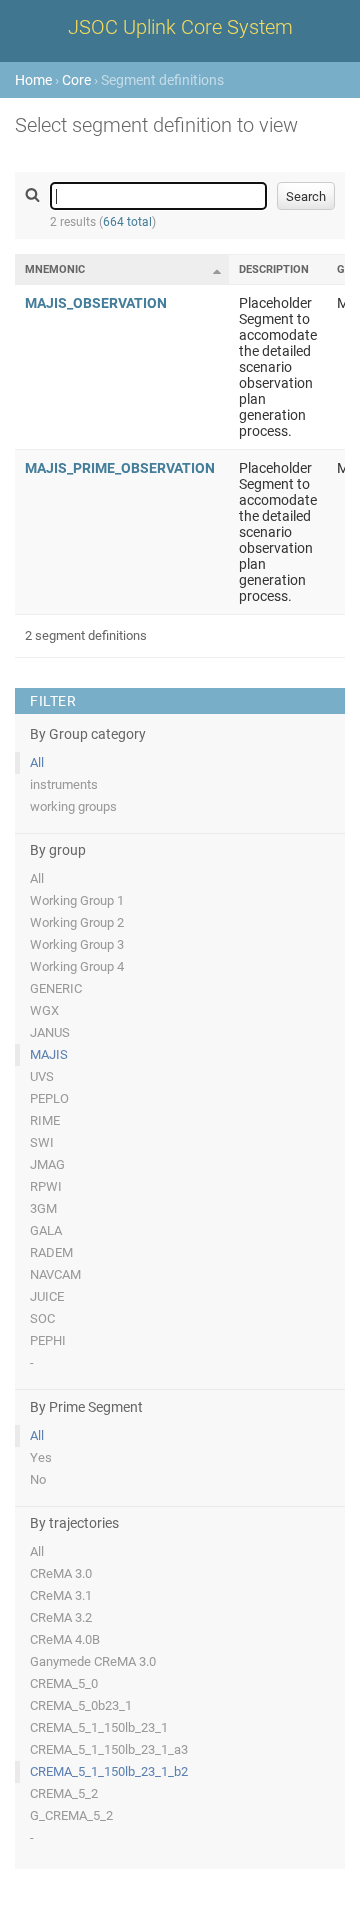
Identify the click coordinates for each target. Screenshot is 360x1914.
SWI (42, 1142)
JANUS (50, 1032)
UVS (42, 1076)
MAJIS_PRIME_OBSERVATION (120, 468)
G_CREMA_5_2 (71, 1815)
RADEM (51, 1252)
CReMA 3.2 (61, 1617)
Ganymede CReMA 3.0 (93, 1661)
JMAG (47, 1164)
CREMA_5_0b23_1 (81, 1705)
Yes (41, 1457)
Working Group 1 (77, 900)
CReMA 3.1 (61, 1595)
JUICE (47, 1296)
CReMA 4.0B (65, 1639)
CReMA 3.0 (61, 1573)
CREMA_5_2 (64, 1793)
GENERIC (56, 988)
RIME (45, 1120)
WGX (44, 1010)
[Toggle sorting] (217, 271)
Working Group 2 (77, 922)
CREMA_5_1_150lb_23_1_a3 (109, 1749)
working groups (73, 806)
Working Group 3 (77, 944)
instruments (64, 784)
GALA (46, 1230)
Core (76, 80)
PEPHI (48, 1340)
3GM (43, 1208)
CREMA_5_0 (64, 1683)
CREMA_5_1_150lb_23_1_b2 (109, 1771)
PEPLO (49, 1098)
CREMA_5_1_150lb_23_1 (99, 1727)
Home (33, 80)
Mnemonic (55, 269)
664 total (127, 222)
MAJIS (49, 1054)
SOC (42, 1318)
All (37, 762)
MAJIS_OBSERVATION (96, 303)
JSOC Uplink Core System (180, 27)
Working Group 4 (77, 966)
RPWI (46, 1186)
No (38, 1479)
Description (274, 269)
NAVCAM (55, 1274)
